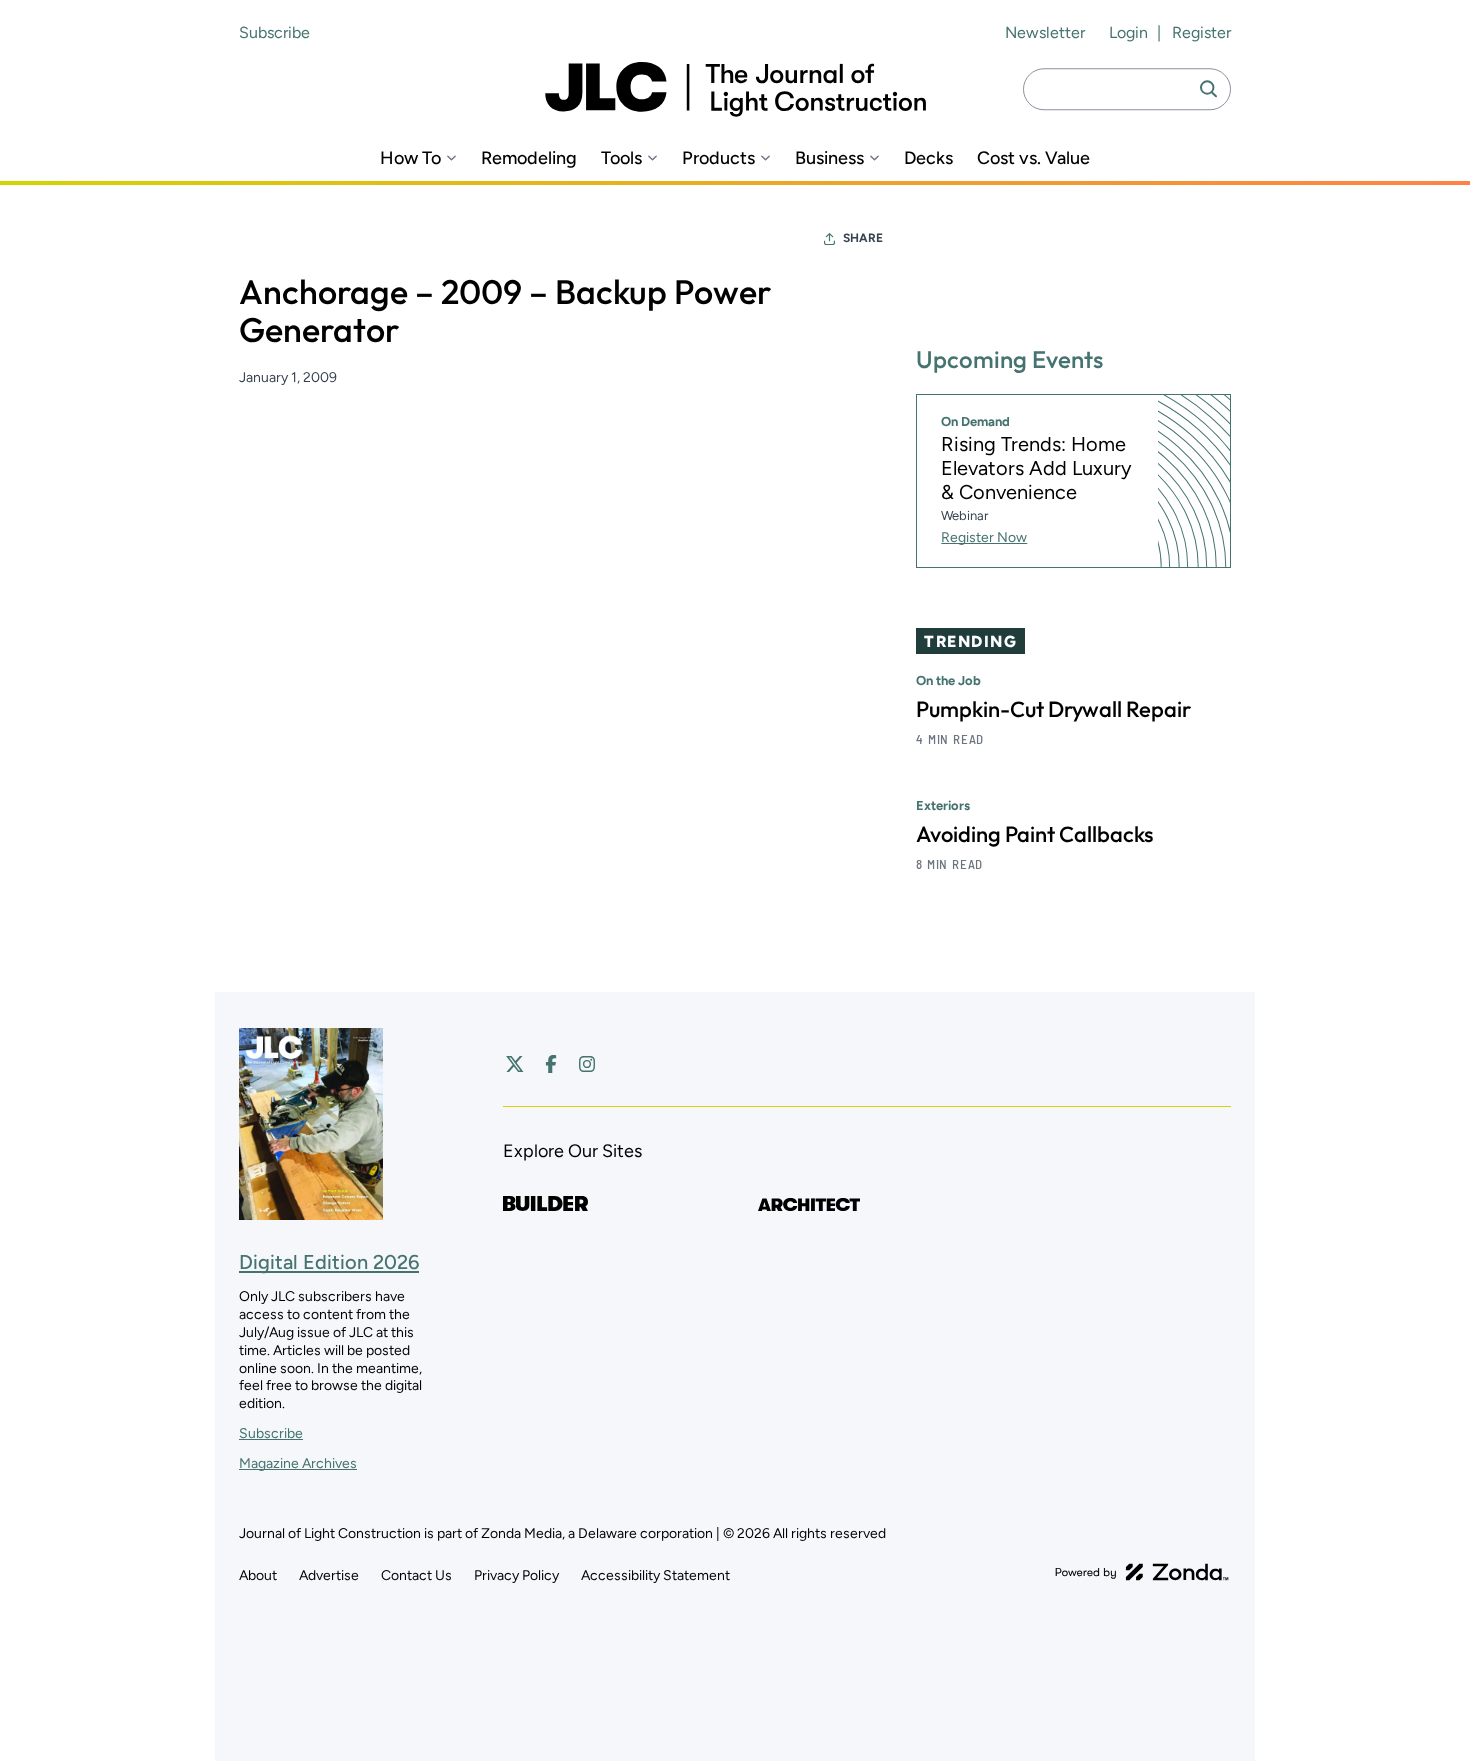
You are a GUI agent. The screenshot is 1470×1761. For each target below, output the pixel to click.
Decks (928, 158)
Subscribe (274, 32)
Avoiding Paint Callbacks (1034, 834)
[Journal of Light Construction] (735, 89)
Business (829, 158)
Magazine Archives (298, 1463)
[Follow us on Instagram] (587, 1064)
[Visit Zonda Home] (1142, 1572)
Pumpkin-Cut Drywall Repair (1053, 709)
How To (410, 158)
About (258, 1575)
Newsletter (1045, 32)
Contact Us (416, 1575)
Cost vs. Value (1033, 158)
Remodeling (529, 158)
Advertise (329, 1575)
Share (863, 238)
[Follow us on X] (515, 1064)
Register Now (984, 537)
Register (1201, 32)
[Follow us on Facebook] (551, 1064)
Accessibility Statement (655, 1575)
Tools (621, 158)
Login (1128, 32)
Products (718, 158)
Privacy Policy (516, 1575)
